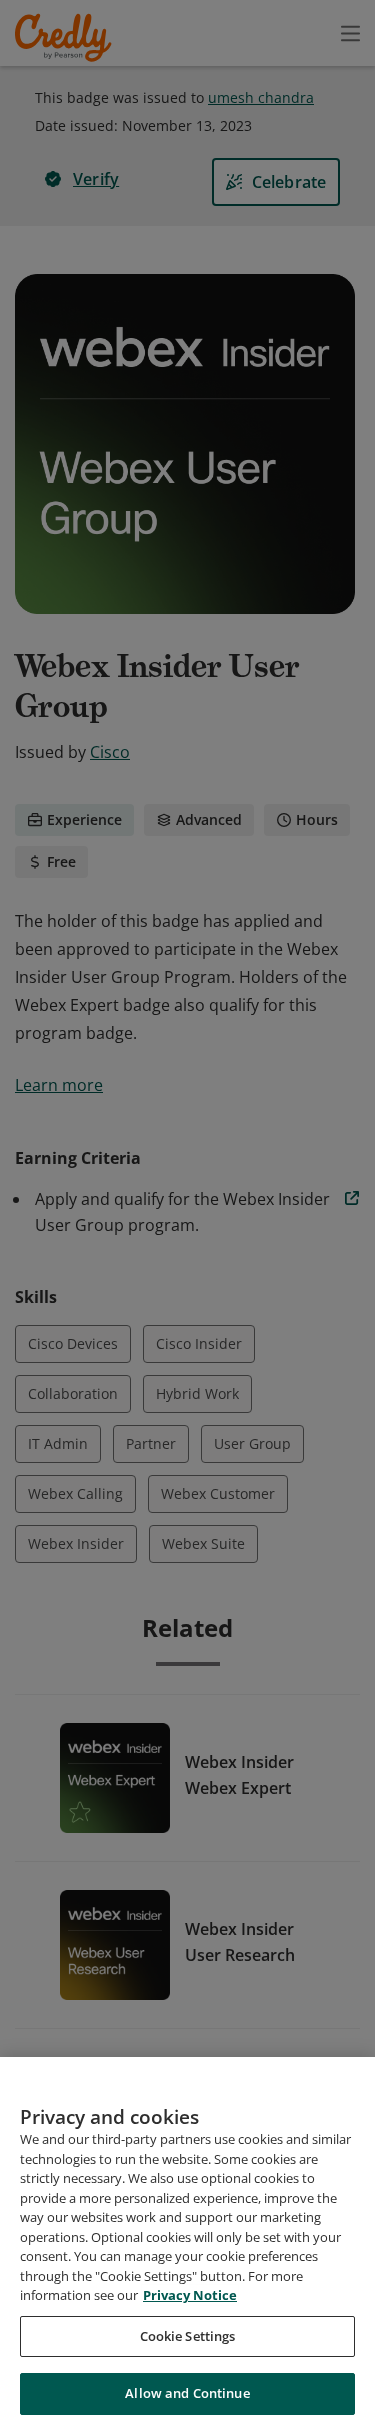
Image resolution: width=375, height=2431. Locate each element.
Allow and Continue (187, 2393)
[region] (187, 2244)
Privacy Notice (190, 2295)
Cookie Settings (188, 2336)
